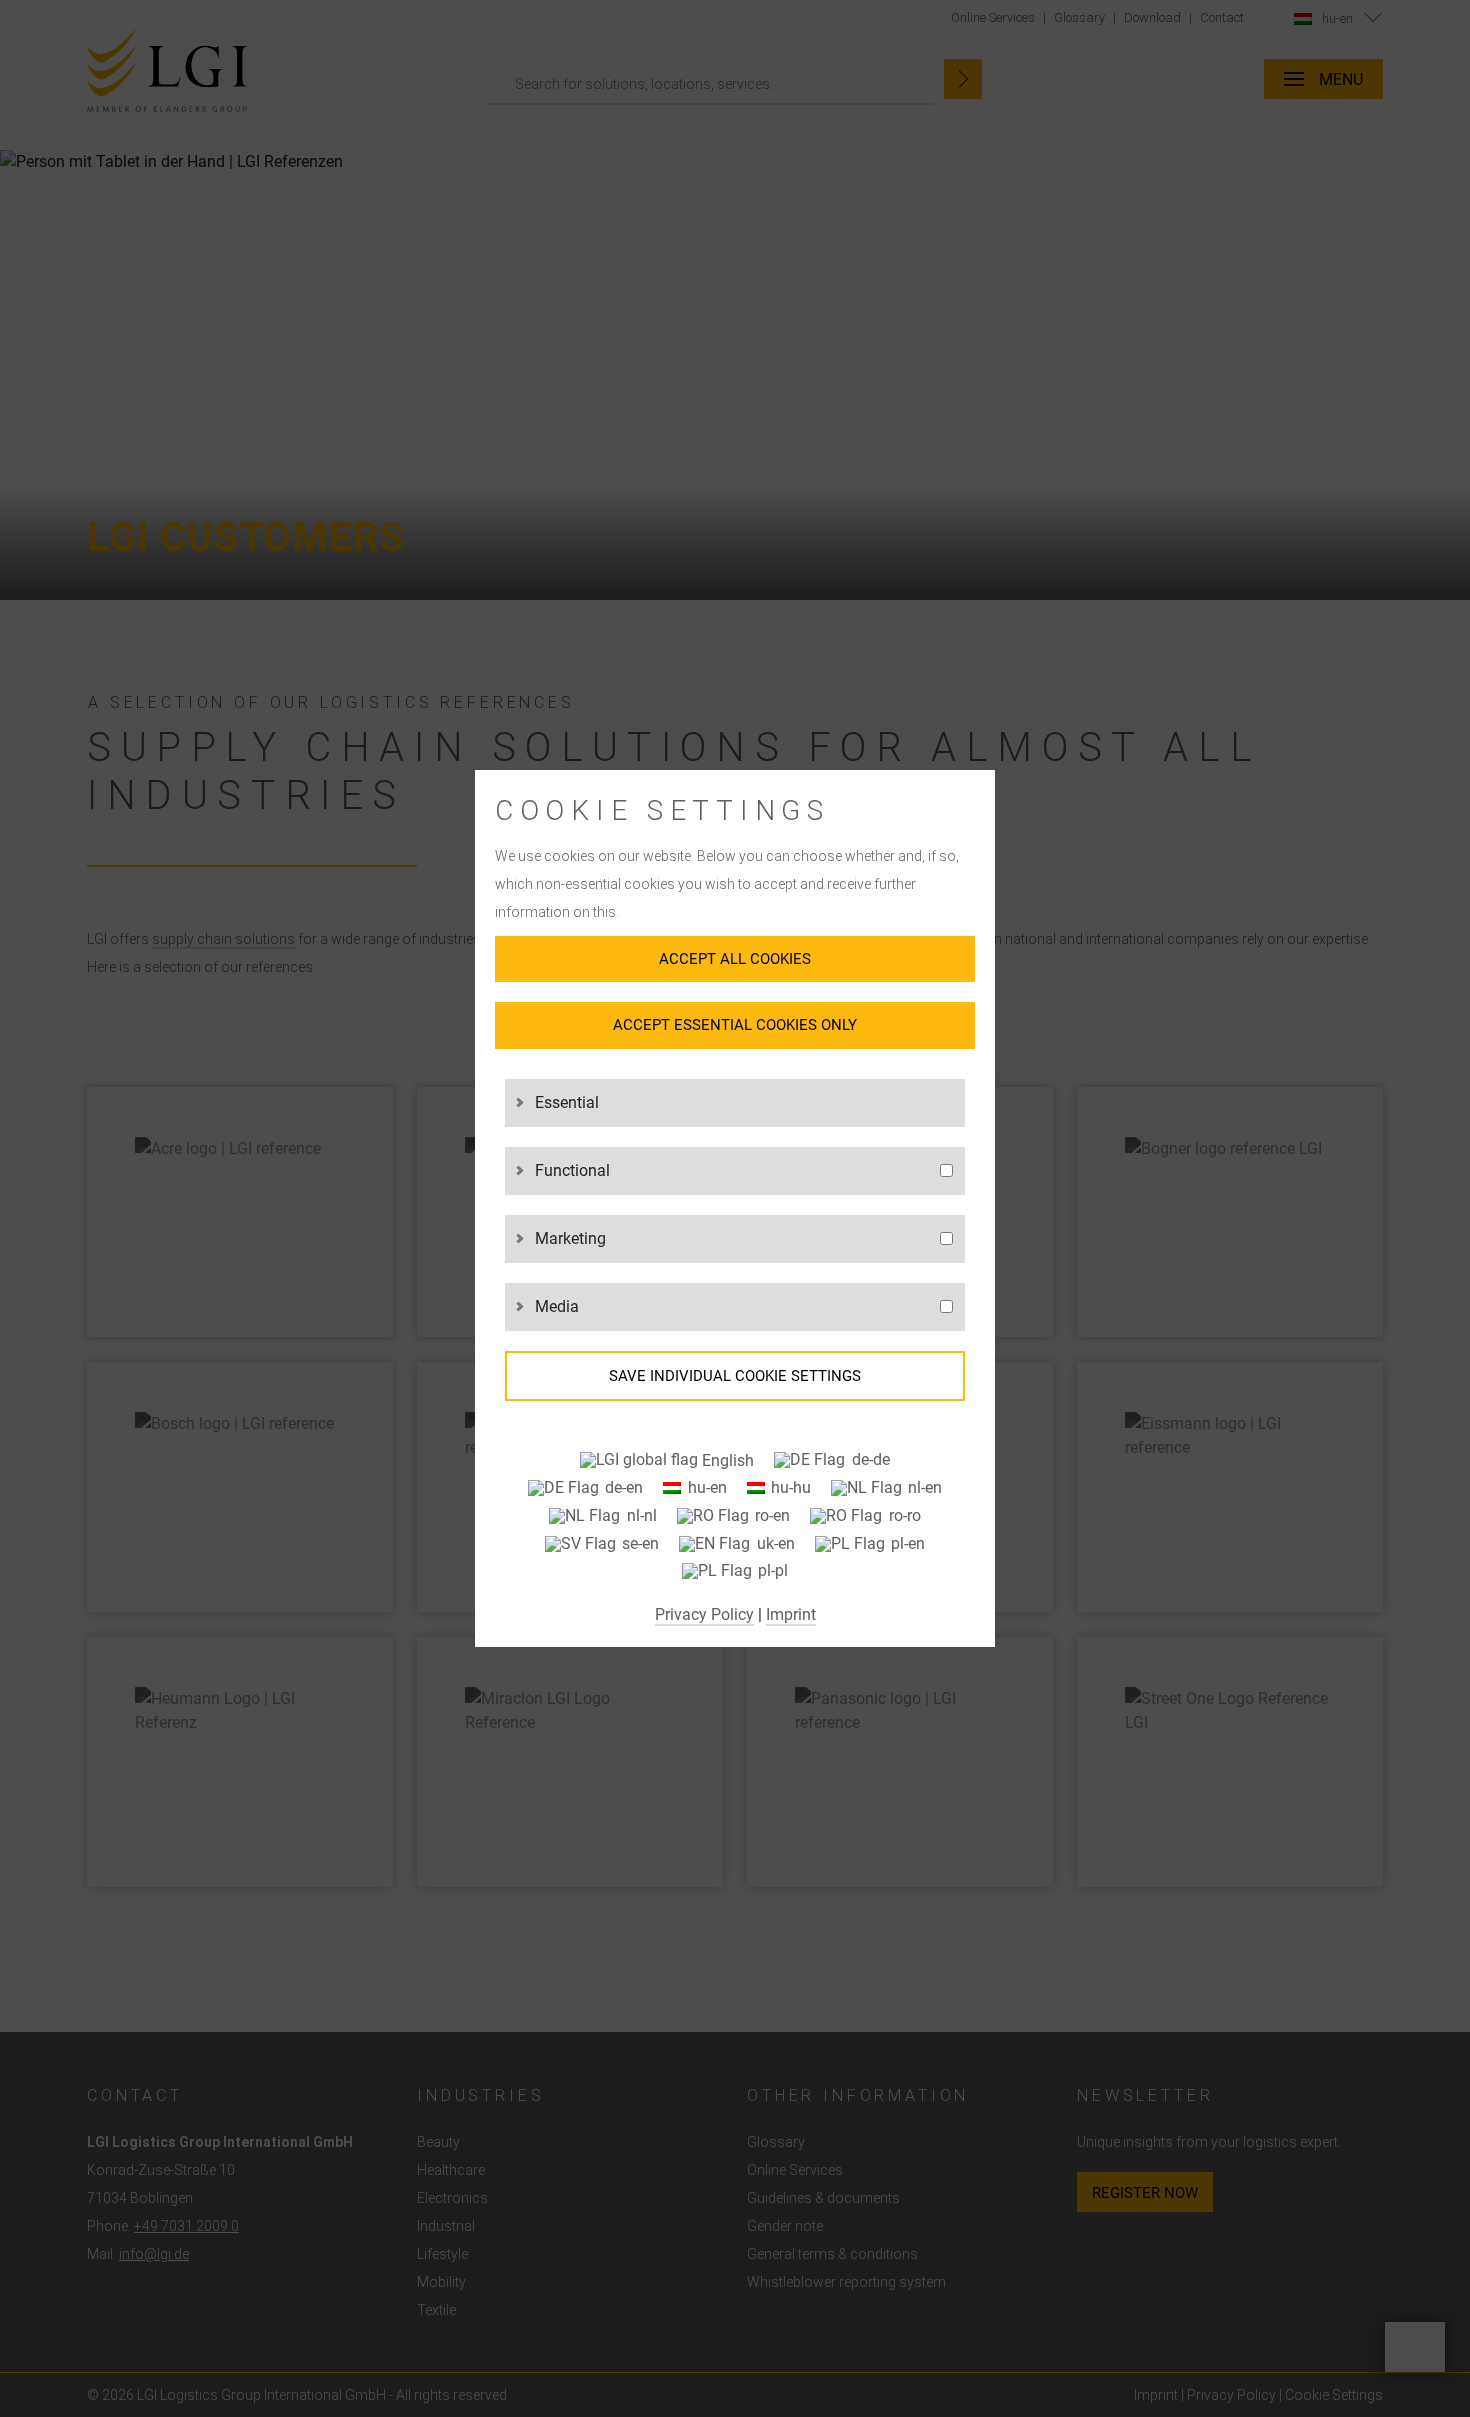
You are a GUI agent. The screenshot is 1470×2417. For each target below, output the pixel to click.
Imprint (791, 1614)
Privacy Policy (704, 1614)
